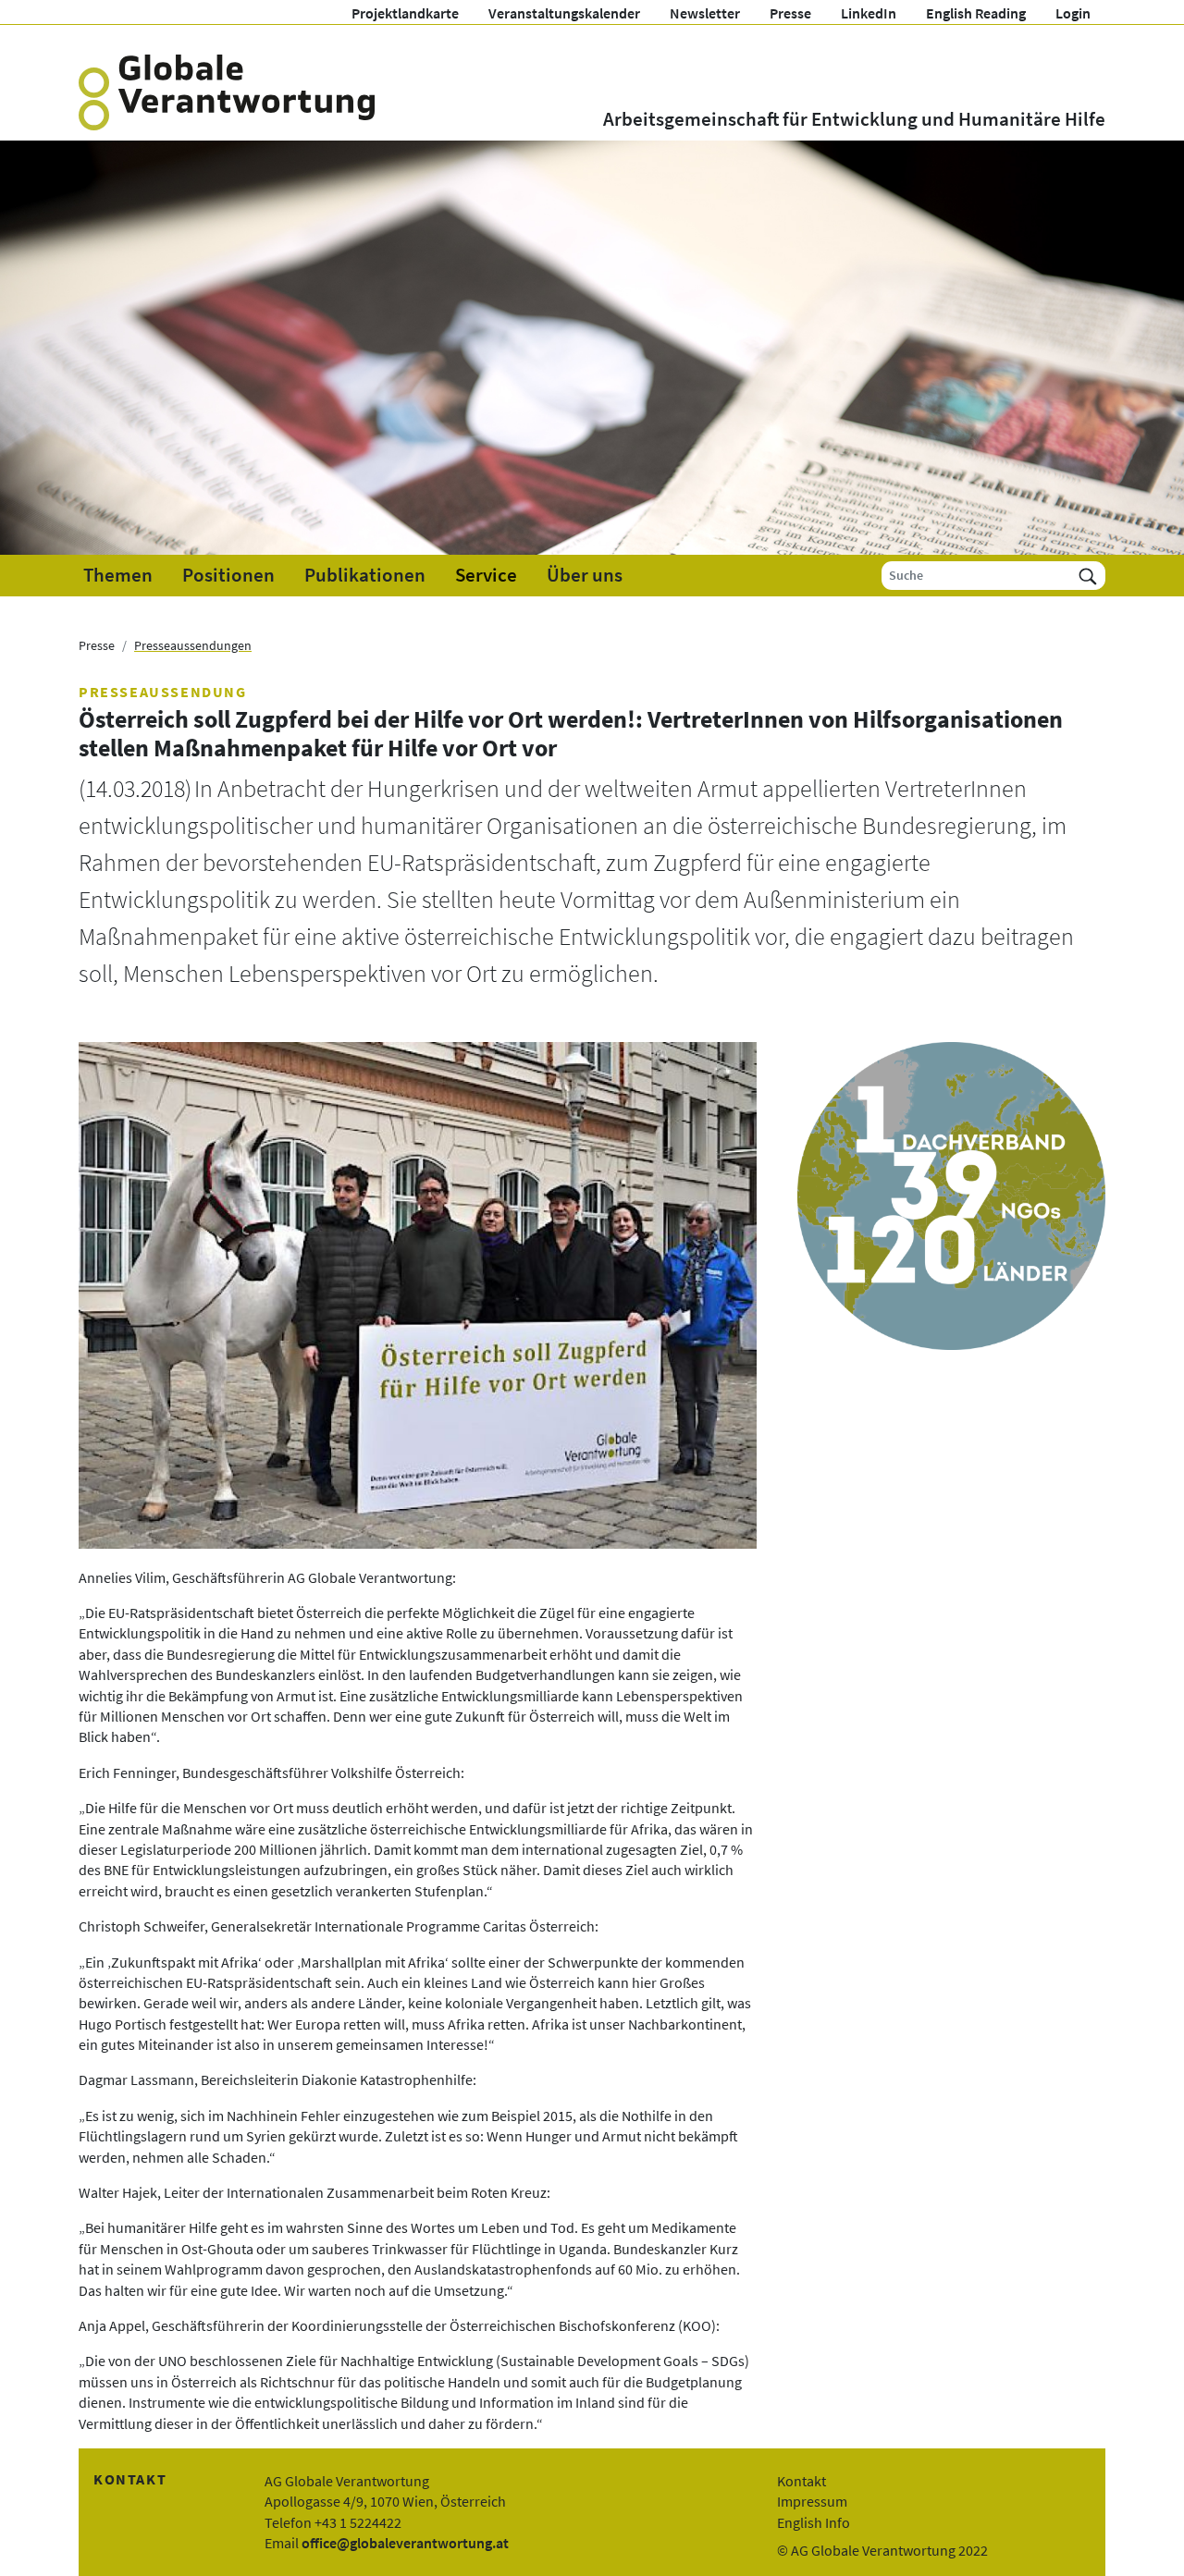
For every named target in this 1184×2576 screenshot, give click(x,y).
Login (1073, 13)
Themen (118, 575)
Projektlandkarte (405, 13)
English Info (814, 2522)
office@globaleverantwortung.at (405, 2543)
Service (486, 575)
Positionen (228, 575)
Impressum (812, 2501)
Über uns (585, 575)
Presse (790, 13)
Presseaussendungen (193, 645)
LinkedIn (869, 13)
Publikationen (365, 575)
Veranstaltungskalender (564, 13)
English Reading (976, 13)
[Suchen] (1088, 576)
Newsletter (705, 13)
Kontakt (802, 2481)
